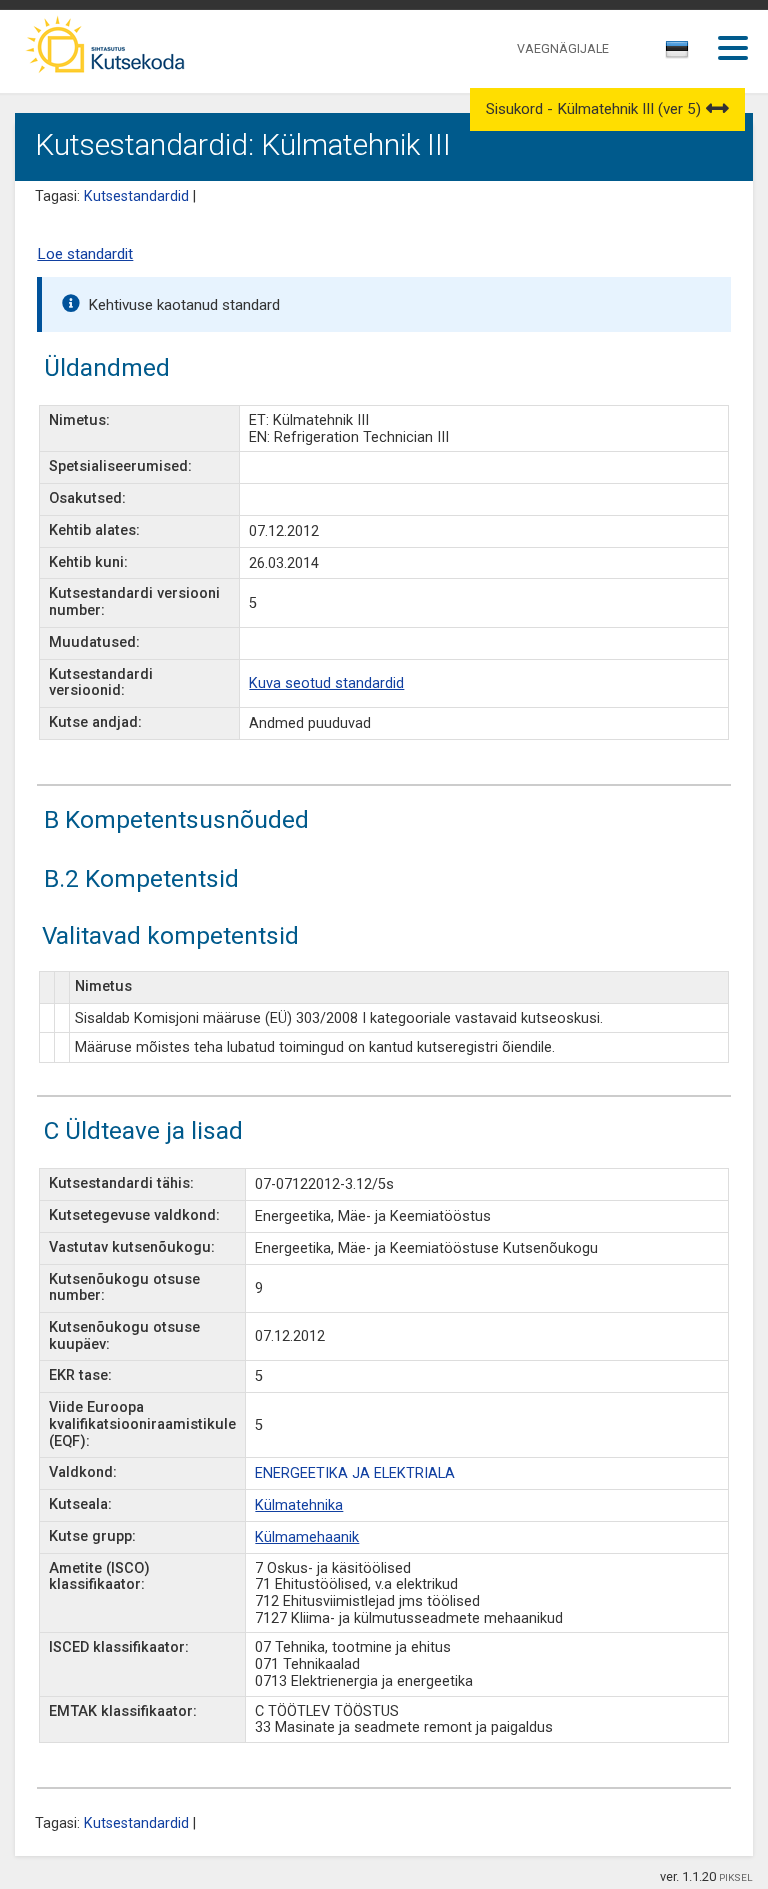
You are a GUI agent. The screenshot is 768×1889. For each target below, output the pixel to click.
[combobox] (678, 55)
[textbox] (674, 53)
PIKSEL (736, 1877)
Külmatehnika (299, 1505)
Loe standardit (85, 254)
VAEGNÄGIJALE (563, 48)
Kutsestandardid (136, 196)
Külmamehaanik (307, 1537)
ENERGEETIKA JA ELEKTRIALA (355, 1473)
